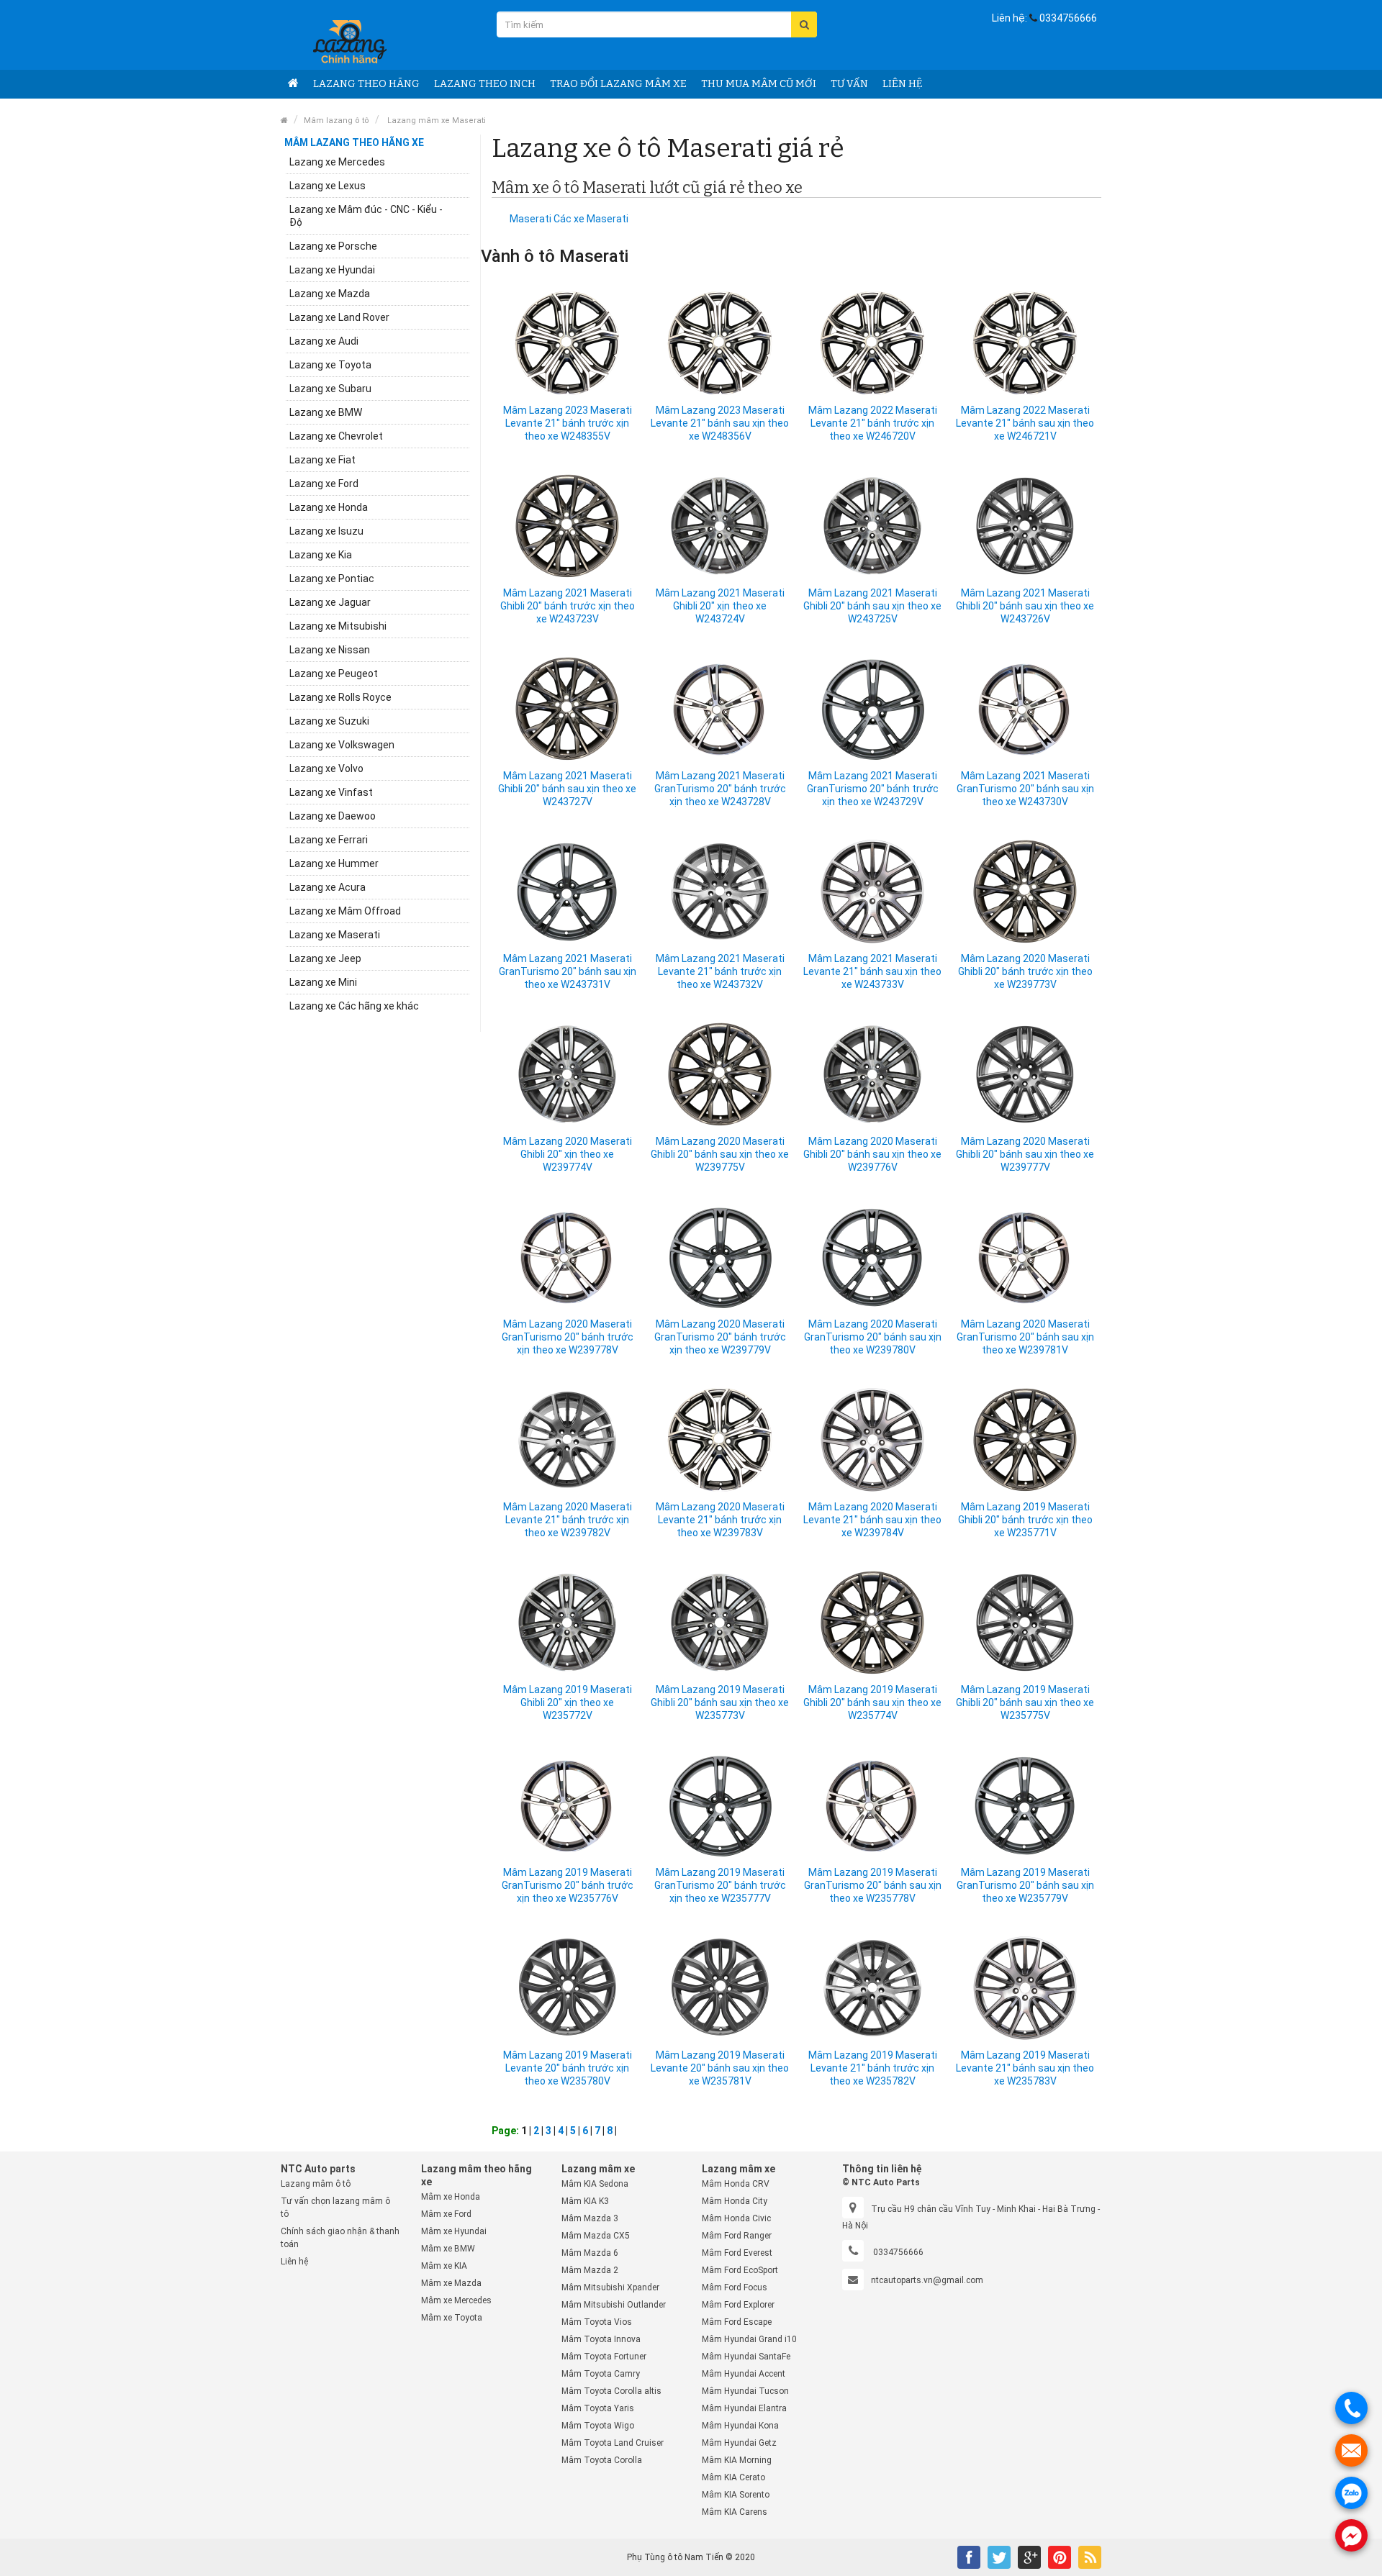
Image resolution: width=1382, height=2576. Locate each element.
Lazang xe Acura (328, 887)
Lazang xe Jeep (325, 958)
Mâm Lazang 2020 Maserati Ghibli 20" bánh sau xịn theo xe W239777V (1025, 1154)
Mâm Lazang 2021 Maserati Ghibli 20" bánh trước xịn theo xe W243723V (568, 606)
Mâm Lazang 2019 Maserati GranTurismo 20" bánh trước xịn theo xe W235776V (568, 1885)
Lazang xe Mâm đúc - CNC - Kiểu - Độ (366, 216)
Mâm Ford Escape (737, 2322)
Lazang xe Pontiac (332, 579)
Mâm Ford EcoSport (740, 2270)
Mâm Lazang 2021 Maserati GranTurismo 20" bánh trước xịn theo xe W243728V (720, 789)
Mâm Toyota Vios (597, 2322)
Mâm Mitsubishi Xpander (610, 2287)
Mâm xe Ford (446, 2214)
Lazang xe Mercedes (337, 162)
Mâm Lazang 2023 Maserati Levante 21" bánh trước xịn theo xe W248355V (568, 423)
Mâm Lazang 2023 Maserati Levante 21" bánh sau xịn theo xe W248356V (720, 423)
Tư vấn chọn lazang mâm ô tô (335, 2208)
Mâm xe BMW (448, 2249)
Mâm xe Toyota (452, 2318)
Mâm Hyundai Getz (739, 2443)
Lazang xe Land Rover (339, 317)
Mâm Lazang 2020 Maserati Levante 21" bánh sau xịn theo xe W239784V (872, 1520)
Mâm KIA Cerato (733, 2477)
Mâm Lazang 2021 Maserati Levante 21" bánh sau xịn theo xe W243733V (872, 971)
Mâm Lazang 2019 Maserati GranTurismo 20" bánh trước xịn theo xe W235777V (720, 1885)
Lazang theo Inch (485, 84)
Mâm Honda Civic (736, 2218)
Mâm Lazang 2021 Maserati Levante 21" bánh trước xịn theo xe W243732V (720, 971)
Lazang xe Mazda (330, 294)
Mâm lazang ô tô (337, 121)
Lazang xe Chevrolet (336, 436)
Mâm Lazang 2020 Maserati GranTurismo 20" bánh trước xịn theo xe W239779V (720, 1337)
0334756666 (1068, 18)
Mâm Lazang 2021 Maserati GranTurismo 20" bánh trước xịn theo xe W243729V (873, 789)
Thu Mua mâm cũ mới (759, 84)
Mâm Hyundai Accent (744, 2374)
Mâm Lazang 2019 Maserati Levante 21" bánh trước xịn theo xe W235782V (873, 2068)
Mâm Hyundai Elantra (744, 2408)
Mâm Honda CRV (736, 2184)
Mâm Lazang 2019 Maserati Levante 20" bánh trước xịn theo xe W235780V (568, 2068)
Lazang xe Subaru (330, 389)
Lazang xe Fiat (322, 460)
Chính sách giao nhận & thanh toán (340, 2238)
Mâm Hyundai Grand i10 (749, 2339)
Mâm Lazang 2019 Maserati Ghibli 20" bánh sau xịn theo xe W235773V (720, 1702)
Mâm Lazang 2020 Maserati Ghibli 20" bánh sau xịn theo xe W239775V (720, 1154)
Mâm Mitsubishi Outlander (614, 2305)
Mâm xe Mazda (451, 2283)
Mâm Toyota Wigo (598, 2426)
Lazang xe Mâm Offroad (345, 911)
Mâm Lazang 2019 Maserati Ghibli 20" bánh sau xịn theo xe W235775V (1025, 1702)
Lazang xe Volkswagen (342, 745)
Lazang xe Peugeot (334, 674)
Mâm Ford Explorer (738, 2305)
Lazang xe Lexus (328, 186)
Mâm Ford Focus (735, 2287)
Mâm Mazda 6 (590, 2253)
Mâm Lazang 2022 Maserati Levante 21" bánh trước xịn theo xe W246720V (873, 423)
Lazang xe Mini (323, 982)
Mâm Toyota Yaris (598, 2408)
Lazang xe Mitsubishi (338, 626)
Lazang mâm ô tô (316, 2184)
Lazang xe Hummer (334, 863)
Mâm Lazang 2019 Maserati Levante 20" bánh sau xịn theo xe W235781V (720, 2068)
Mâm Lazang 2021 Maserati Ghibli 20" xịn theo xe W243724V (720, 606)
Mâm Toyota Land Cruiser (613, 2443)
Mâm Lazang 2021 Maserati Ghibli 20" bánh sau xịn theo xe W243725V (872, 606)
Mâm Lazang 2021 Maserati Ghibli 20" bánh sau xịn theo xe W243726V (1025, 606)
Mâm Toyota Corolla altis (611, 2391)
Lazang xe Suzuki (329, 721)
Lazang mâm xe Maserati (435, 121)
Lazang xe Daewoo (333, 816)
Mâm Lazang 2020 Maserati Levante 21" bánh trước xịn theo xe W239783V (720, 1520)
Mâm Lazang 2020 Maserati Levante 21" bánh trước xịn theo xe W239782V (568, 1520)
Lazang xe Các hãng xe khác (354, 1006)
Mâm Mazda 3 (590, 2218)
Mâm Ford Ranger (737, 2236)
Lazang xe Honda (329, 507)
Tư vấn (849, 84)
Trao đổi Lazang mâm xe (618, 84)
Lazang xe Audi (324, 341)
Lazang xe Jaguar (330, 602)
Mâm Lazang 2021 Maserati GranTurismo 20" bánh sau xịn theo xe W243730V (1025, 789)
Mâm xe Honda (451, 2197)
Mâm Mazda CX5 (596, 2236)
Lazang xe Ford (324, 484)
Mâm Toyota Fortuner (604, 2357)
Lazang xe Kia (321, 555)
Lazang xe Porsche (333, 246)
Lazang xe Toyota (330, 365)
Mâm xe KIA (444, 2266)
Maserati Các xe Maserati (569, 219)
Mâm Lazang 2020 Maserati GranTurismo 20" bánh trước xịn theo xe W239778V (568, 1337)
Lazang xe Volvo (326, 768)
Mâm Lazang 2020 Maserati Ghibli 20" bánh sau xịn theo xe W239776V (872, 1154)
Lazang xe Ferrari (329, 840)
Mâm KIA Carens (735, 2512)
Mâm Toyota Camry (601, 2374)
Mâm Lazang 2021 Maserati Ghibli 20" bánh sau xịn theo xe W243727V (567, 789)
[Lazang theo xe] (293, 84)
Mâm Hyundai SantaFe (746, 2357)
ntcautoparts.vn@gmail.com (927, 2280)
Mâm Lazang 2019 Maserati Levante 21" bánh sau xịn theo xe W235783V (1025, 2068)
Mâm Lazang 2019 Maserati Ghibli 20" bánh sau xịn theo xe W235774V (872, 1702)
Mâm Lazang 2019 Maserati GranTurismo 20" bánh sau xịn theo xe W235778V (873, 1885)
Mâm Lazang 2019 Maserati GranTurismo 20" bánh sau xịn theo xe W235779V (1025, 1885)
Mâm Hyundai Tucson (745, 2391)
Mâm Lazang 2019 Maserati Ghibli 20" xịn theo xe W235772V (568, 1702)
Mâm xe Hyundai (454, 2231)
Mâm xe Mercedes (456, 2300)
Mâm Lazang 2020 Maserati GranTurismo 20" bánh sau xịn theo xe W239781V (1025, 1337)
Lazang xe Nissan (330, 650)
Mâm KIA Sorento (736, 2495)
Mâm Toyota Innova (601, 2339)
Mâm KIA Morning (737, 2460)
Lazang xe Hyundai (332, 270)
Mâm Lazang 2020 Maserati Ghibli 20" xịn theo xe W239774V (568, 1154)
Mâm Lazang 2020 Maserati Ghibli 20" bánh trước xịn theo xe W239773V (1025, 971)
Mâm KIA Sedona (595, 2184)
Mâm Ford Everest (737, 2253)
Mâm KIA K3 (585, 2201)
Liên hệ (903, 84)
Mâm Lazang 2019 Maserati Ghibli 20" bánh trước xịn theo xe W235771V (1025, 1520)
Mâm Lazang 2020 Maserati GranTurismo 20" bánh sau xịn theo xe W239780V (873, 1337)
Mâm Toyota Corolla (602, 2460)
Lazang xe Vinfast (331, 792)
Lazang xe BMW (326, 412)
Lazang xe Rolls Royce (340, 697)
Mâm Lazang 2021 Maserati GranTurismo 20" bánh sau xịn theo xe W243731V (568, 971)
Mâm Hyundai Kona (740, 2426)
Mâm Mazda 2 (590, 2270)
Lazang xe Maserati (335, 935)
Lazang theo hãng (366, 84)
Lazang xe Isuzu (326, 531)
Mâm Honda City (735, 2201)
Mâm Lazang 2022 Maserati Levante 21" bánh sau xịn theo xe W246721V (1025, 423)
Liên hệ (294, 2262)
